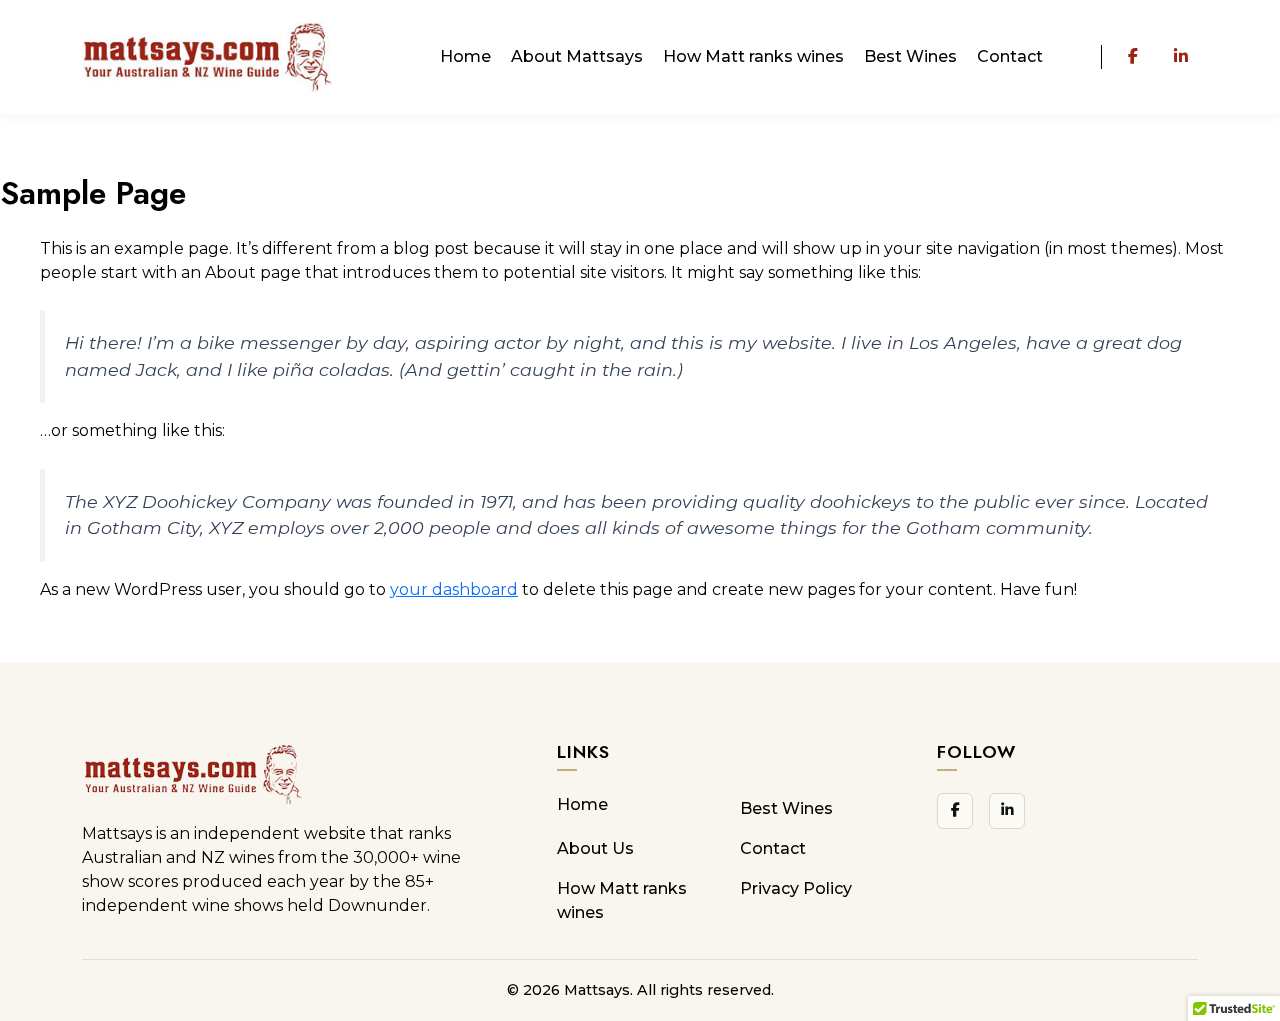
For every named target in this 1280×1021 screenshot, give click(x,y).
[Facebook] (1133, 57)
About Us (595, 848)
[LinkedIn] (1181, 57)
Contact (1010, 56)
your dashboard (454, 589)
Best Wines (910, 56)
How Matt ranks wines (753, 56)
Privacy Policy (796, 888)
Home (465, 56)
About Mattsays (577, 56)
